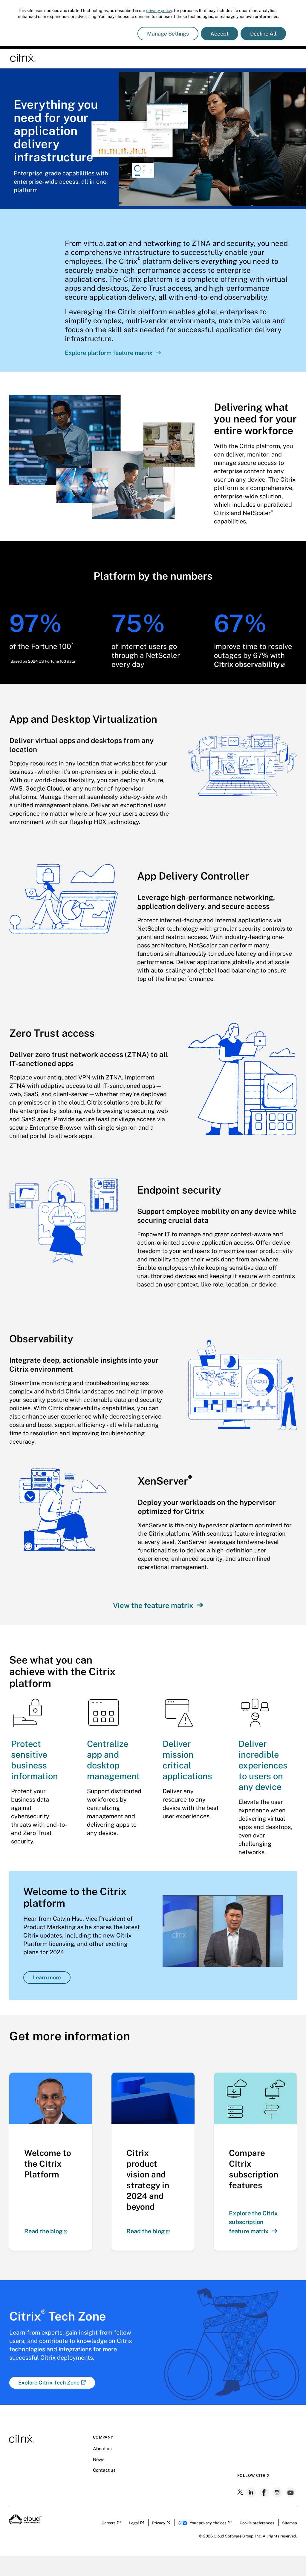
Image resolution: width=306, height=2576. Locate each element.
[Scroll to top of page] (290, 2559)
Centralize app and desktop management (113, 1760)
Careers (109, 2523)
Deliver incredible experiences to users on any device (263, 1765)
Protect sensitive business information (35, 1760)
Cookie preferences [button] (257, 2523)
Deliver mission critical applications (187, 1760)
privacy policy (159, 10)
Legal (134, 2523)
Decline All (263, 34)
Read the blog (43, 2231)
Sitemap (290, 2523)
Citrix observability (247, 664)
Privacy (159, 2523)
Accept (219, 34)
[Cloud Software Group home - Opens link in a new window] (25, 2523)
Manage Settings (168, 34)
